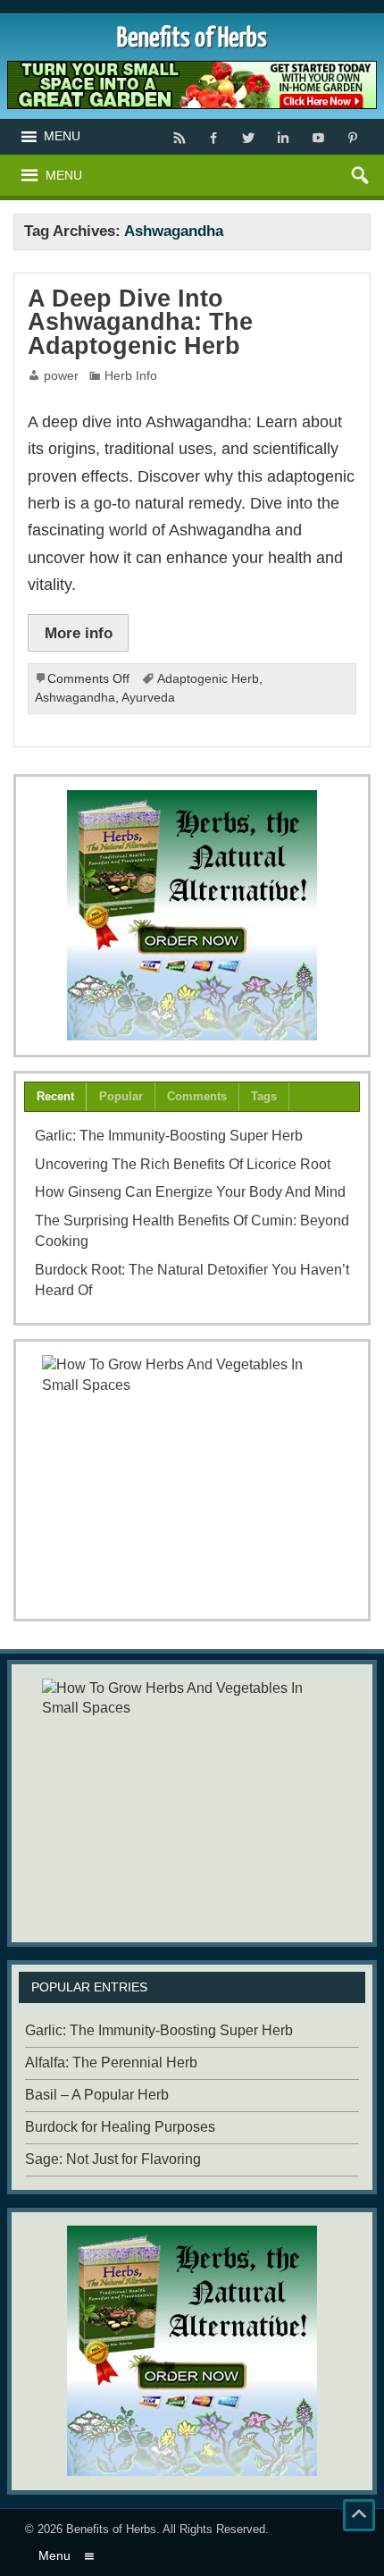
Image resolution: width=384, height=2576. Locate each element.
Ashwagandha (75, 698)
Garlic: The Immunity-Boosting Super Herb (169, 1136)
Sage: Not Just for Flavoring (113, 2159)
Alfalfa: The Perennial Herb (111, 2062)
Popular (121, 1096)
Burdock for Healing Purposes (120, 2127)
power (61, 376)
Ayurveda (148, 698)
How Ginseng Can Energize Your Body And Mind (190, 1192)
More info (79, 633)
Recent (55, 1096)
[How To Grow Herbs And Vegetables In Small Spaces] (192, 1480)
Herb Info (131, 376)
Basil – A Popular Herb (97, 2095)
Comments (197, 1096)
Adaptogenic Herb (208, 679)
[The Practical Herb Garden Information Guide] (192, 915)
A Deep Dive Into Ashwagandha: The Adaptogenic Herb (140, 322)
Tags (264, 1096)
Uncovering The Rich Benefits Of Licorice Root (183, 1164)
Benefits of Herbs (111, 2529)
